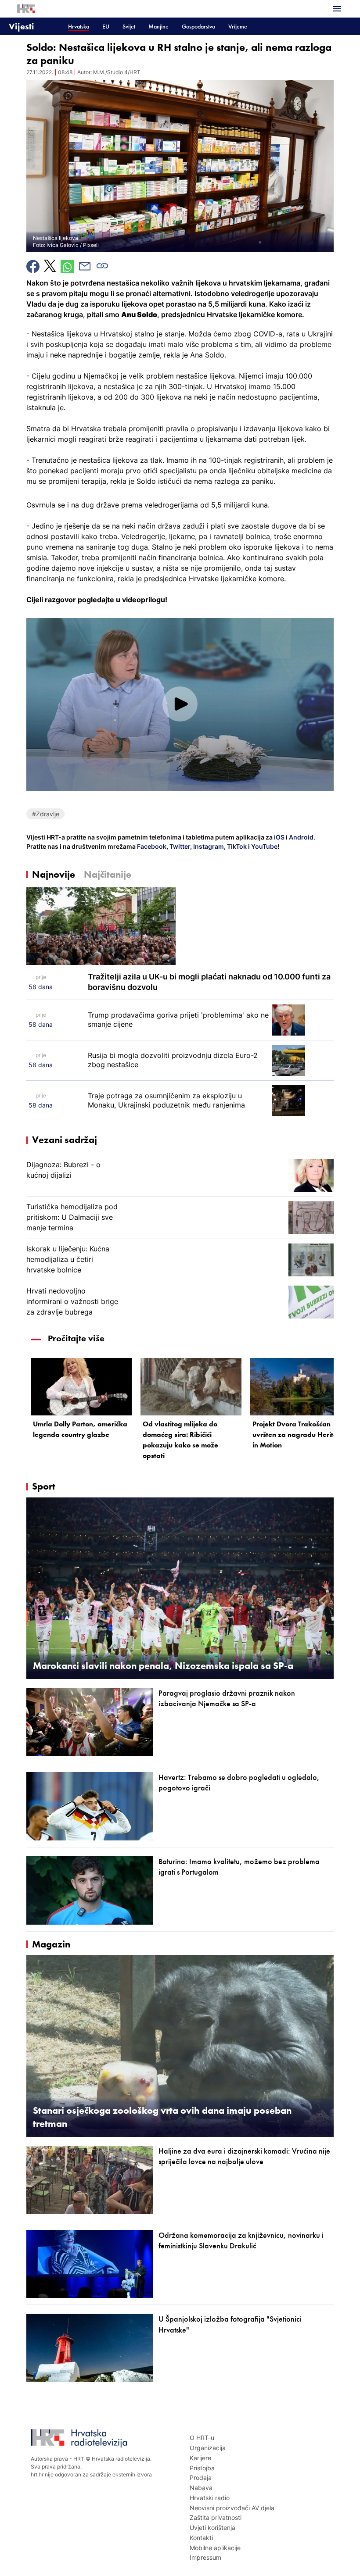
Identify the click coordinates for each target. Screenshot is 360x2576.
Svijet (129, 27)
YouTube (264, 846)
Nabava (201, 2488)
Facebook (151, 846)
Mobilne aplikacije (215, 2548)
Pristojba (202, 2468)
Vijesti (22, 26)
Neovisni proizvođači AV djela (232, 2508)
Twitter (179, 846)
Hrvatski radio (210, 2498)
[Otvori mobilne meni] (337, 9)
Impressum (205, 2557)
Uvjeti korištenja (212, 2528)
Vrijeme (238, 27)
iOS (280, 837)
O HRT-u (202, 2438)
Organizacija (208, 2448)
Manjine (158, 27)
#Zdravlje (46, 814)
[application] (180, 704)
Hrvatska (79, 27)
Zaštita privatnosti (216, 2517)
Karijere (200, 2458)
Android (301, 837)
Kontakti (201, 2538)
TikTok (236, 846)
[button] (180, 704)
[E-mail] (85, 266)
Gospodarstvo (198, 27)
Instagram (208, 846)
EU (106, 27)
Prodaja (201, 2478)
